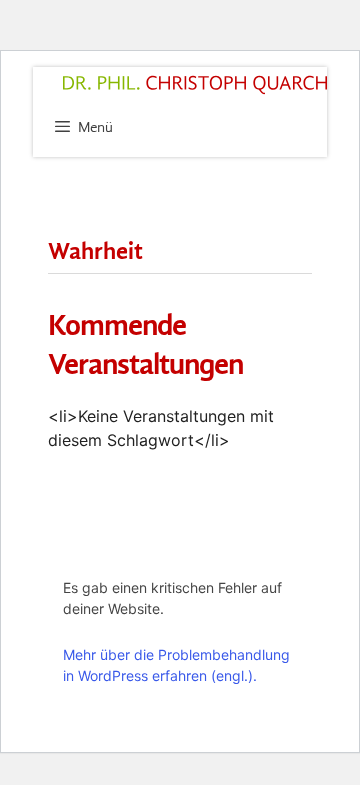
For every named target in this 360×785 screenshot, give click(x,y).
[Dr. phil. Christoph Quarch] (195, 85)
